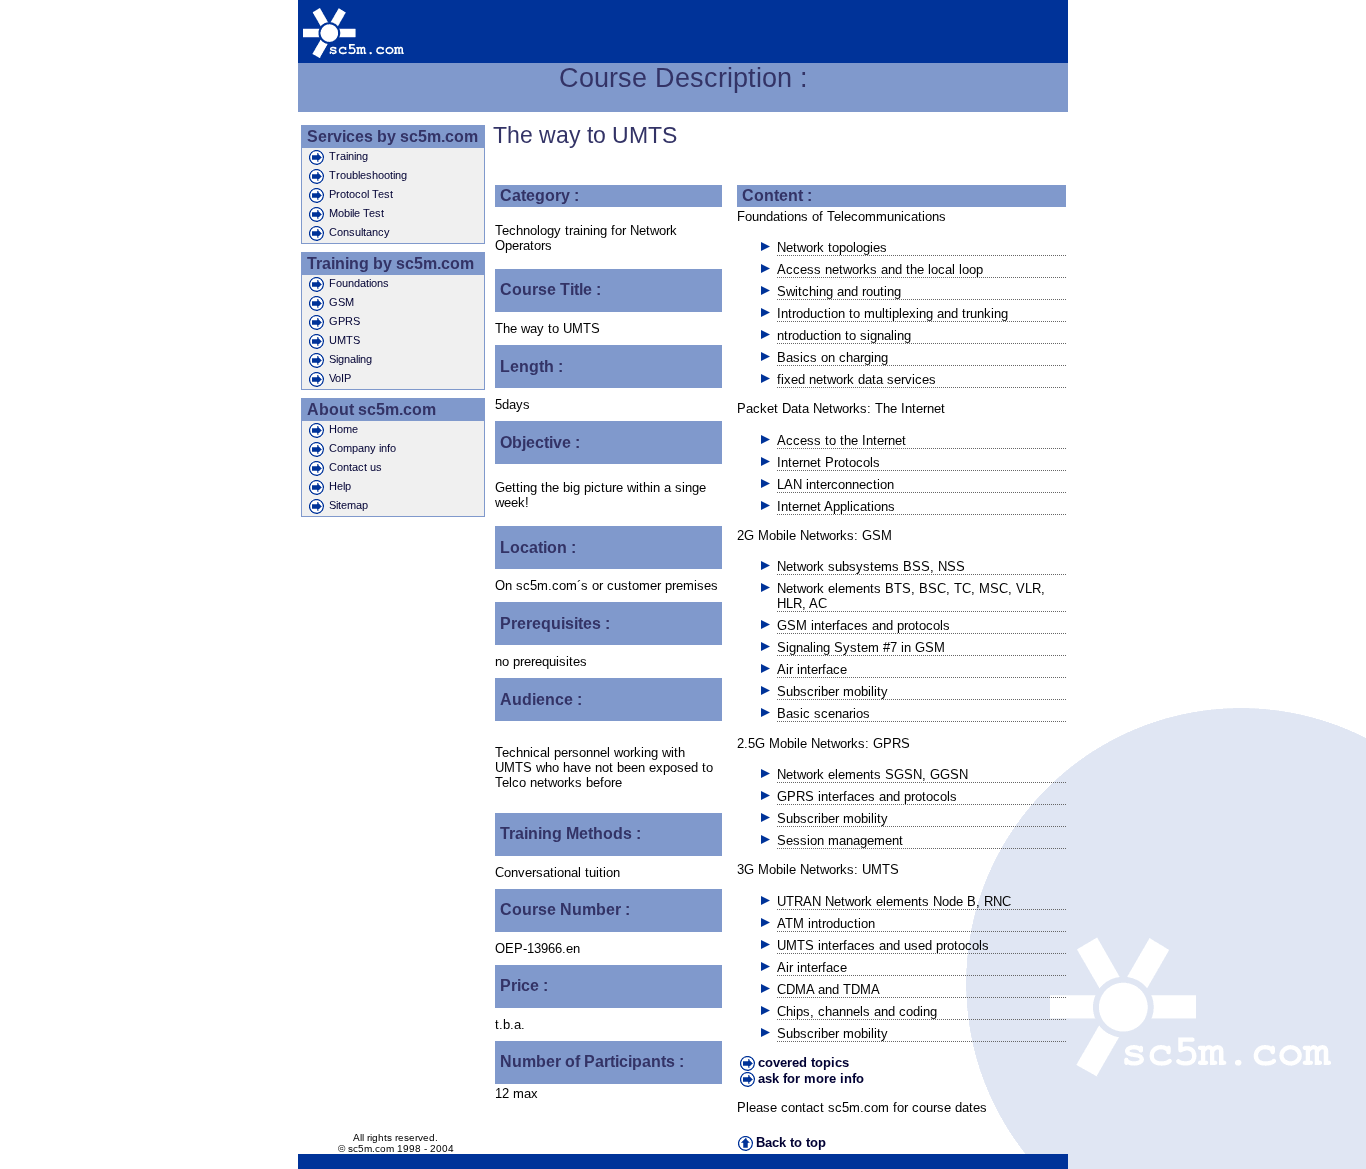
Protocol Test (361, 194)
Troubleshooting (368, 175)
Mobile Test (356, 213)
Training (348, 156)
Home (343, 429)
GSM (341, 302)
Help (340, 486)
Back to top (791, 1142)
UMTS (344, 340)
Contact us (355, 467)
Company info (362, 448)
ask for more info (811, 1078)
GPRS (344, 321)
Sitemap (348, 505)
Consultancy (359, 232)
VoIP (340, 378)
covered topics (803, 1062)
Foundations (359, 283)
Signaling (350, 359)
